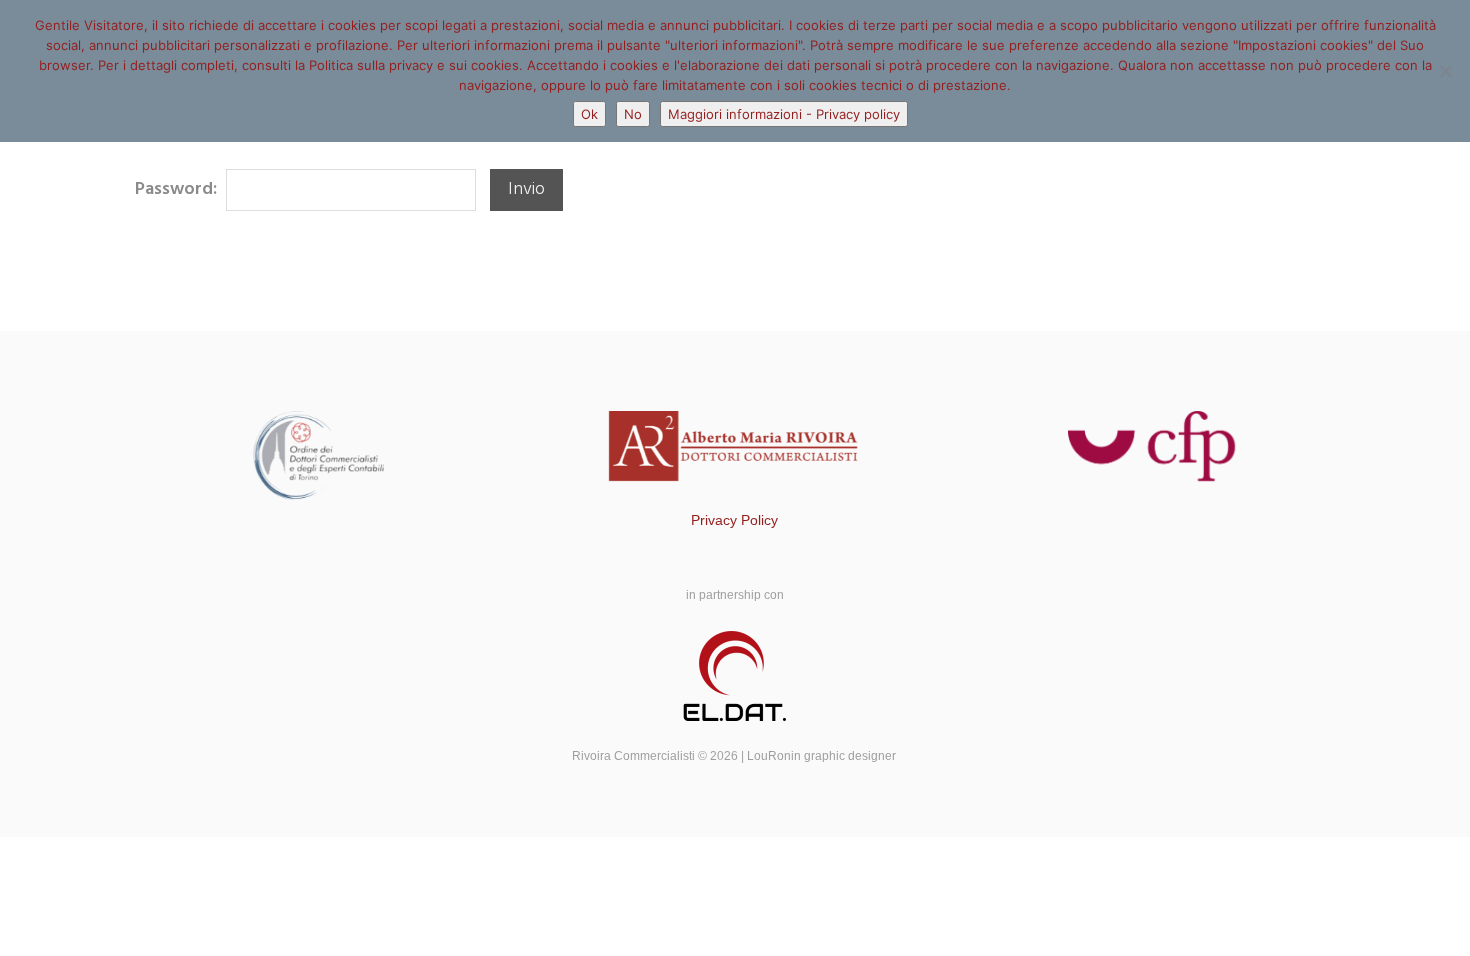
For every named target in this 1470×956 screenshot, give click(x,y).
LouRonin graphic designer (823, 756)
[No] (1445, 71)
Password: (178, 189)
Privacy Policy (734, 520)
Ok (589, 114)
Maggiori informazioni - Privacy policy (784, 114)
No (633, 114)
